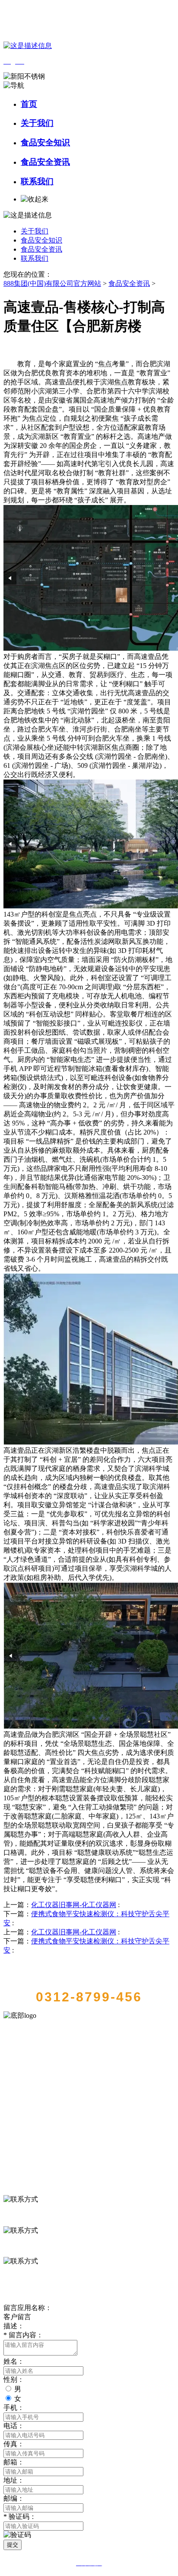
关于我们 (37, 123)
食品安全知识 (45, 142)
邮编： (14, 2498)
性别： (14, 2379)
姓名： (14, 2361)
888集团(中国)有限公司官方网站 (52, 283)
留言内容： (23, 2335)
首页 (29, 104)
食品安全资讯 (45, 162)
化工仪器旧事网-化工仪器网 (74, 1905)
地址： (14, 2480)
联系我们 (37, 181)
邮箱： (14, 2462)
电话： (14, 2426)
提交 (13, 2545)
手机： (14, 2408)
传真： (14, 2444)
